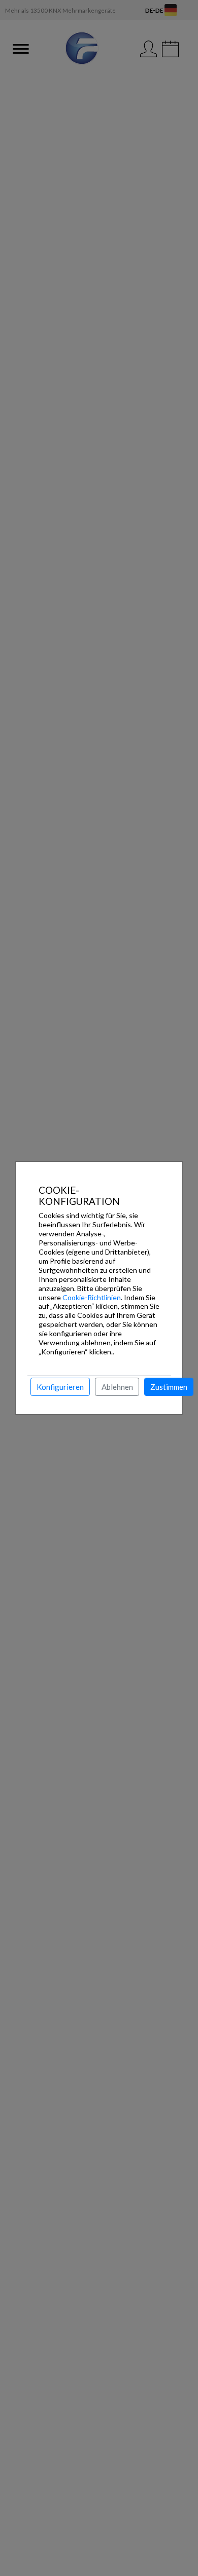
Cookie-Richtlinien (92, 1297)
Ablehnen (117, 1387)
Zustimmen (169, 1387)
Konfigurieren (60, 1387)
